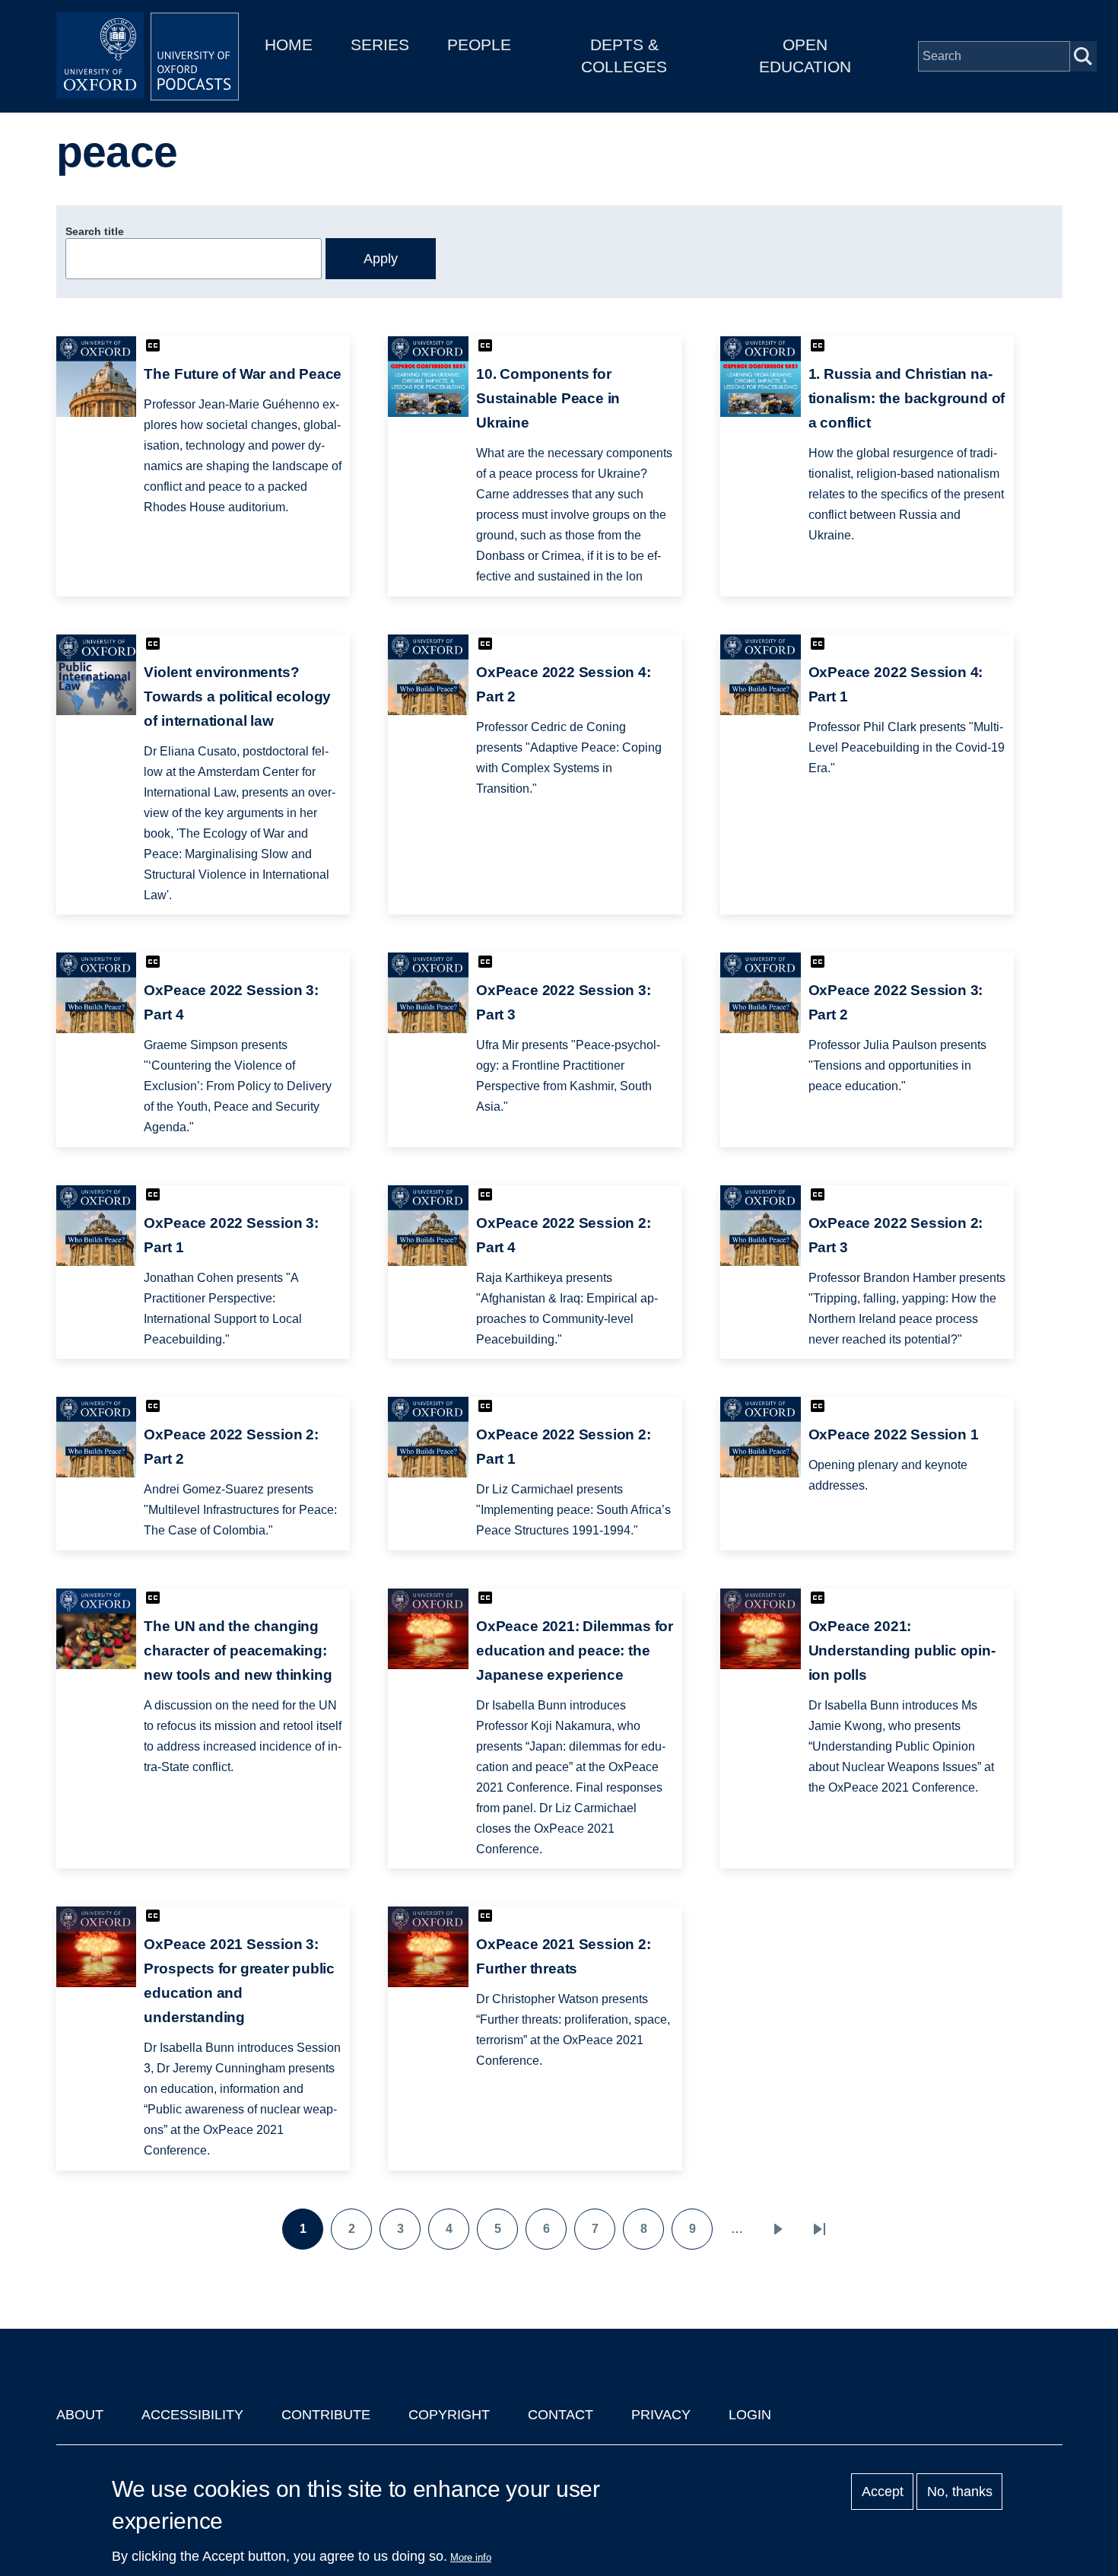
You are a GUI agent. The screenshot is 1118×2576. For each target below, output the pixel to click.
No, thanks (960, 2492)
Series (380, 45)
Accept (883, 2492)
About (80, 2415)
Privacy (661, 2415)
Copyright (449, 2415)
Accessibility (192, 2415)
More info (471, 2557)
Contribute (326, 2415)
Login (750, 2415)
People (479, 45)
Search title (95, 231)
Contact (561, 2415)
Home (289, 45)
